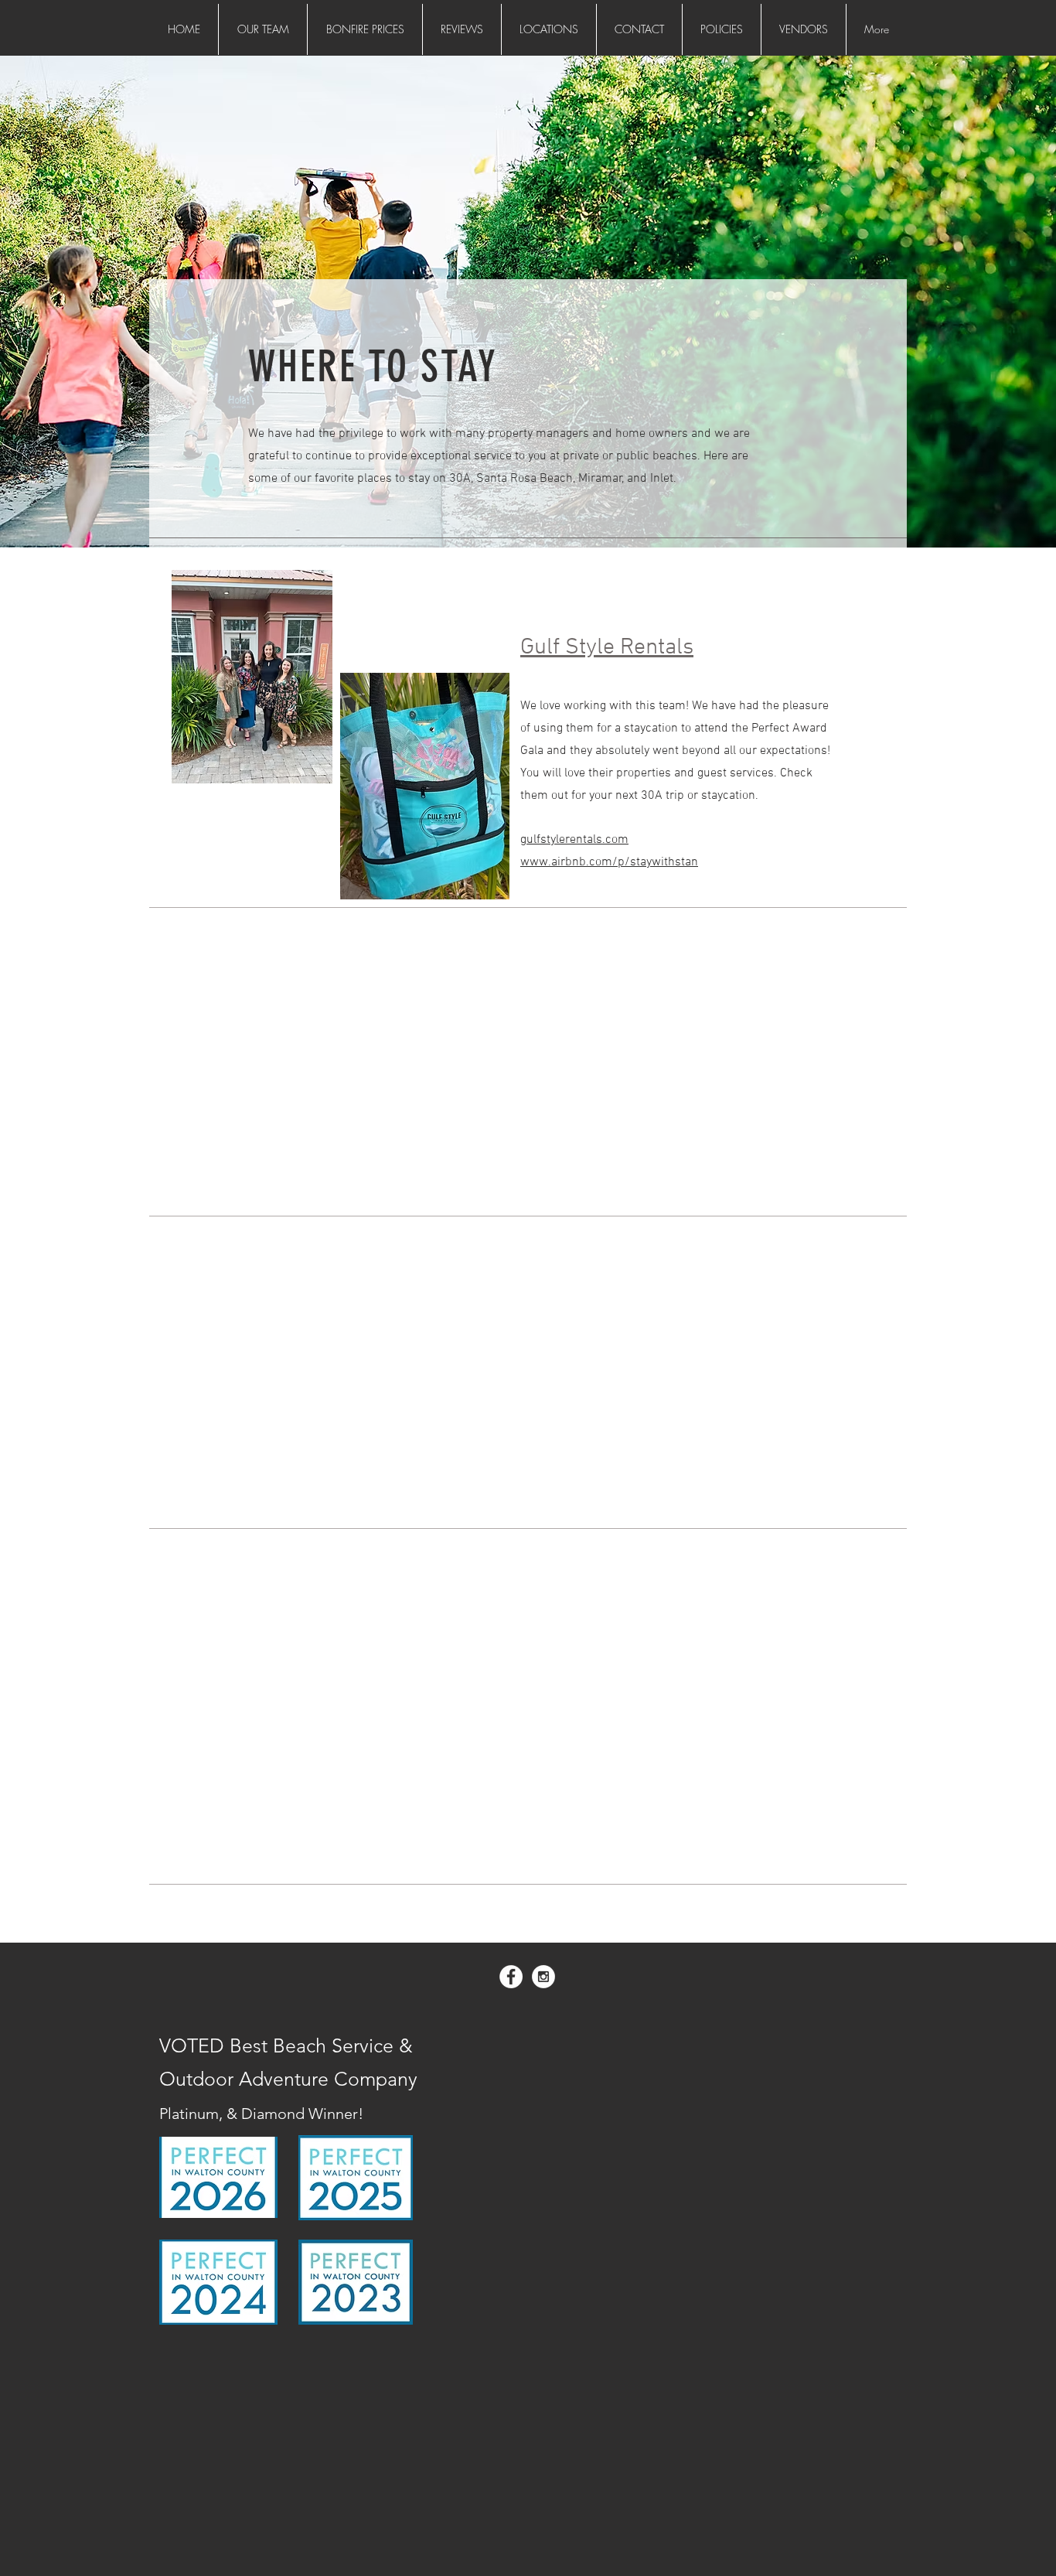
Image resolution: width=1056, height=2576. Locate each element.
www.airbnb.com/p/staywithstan (609, 862)
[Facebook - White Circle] (511, 1977)
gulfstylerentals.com (574, 840)
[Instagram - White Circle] (543, 1977)
